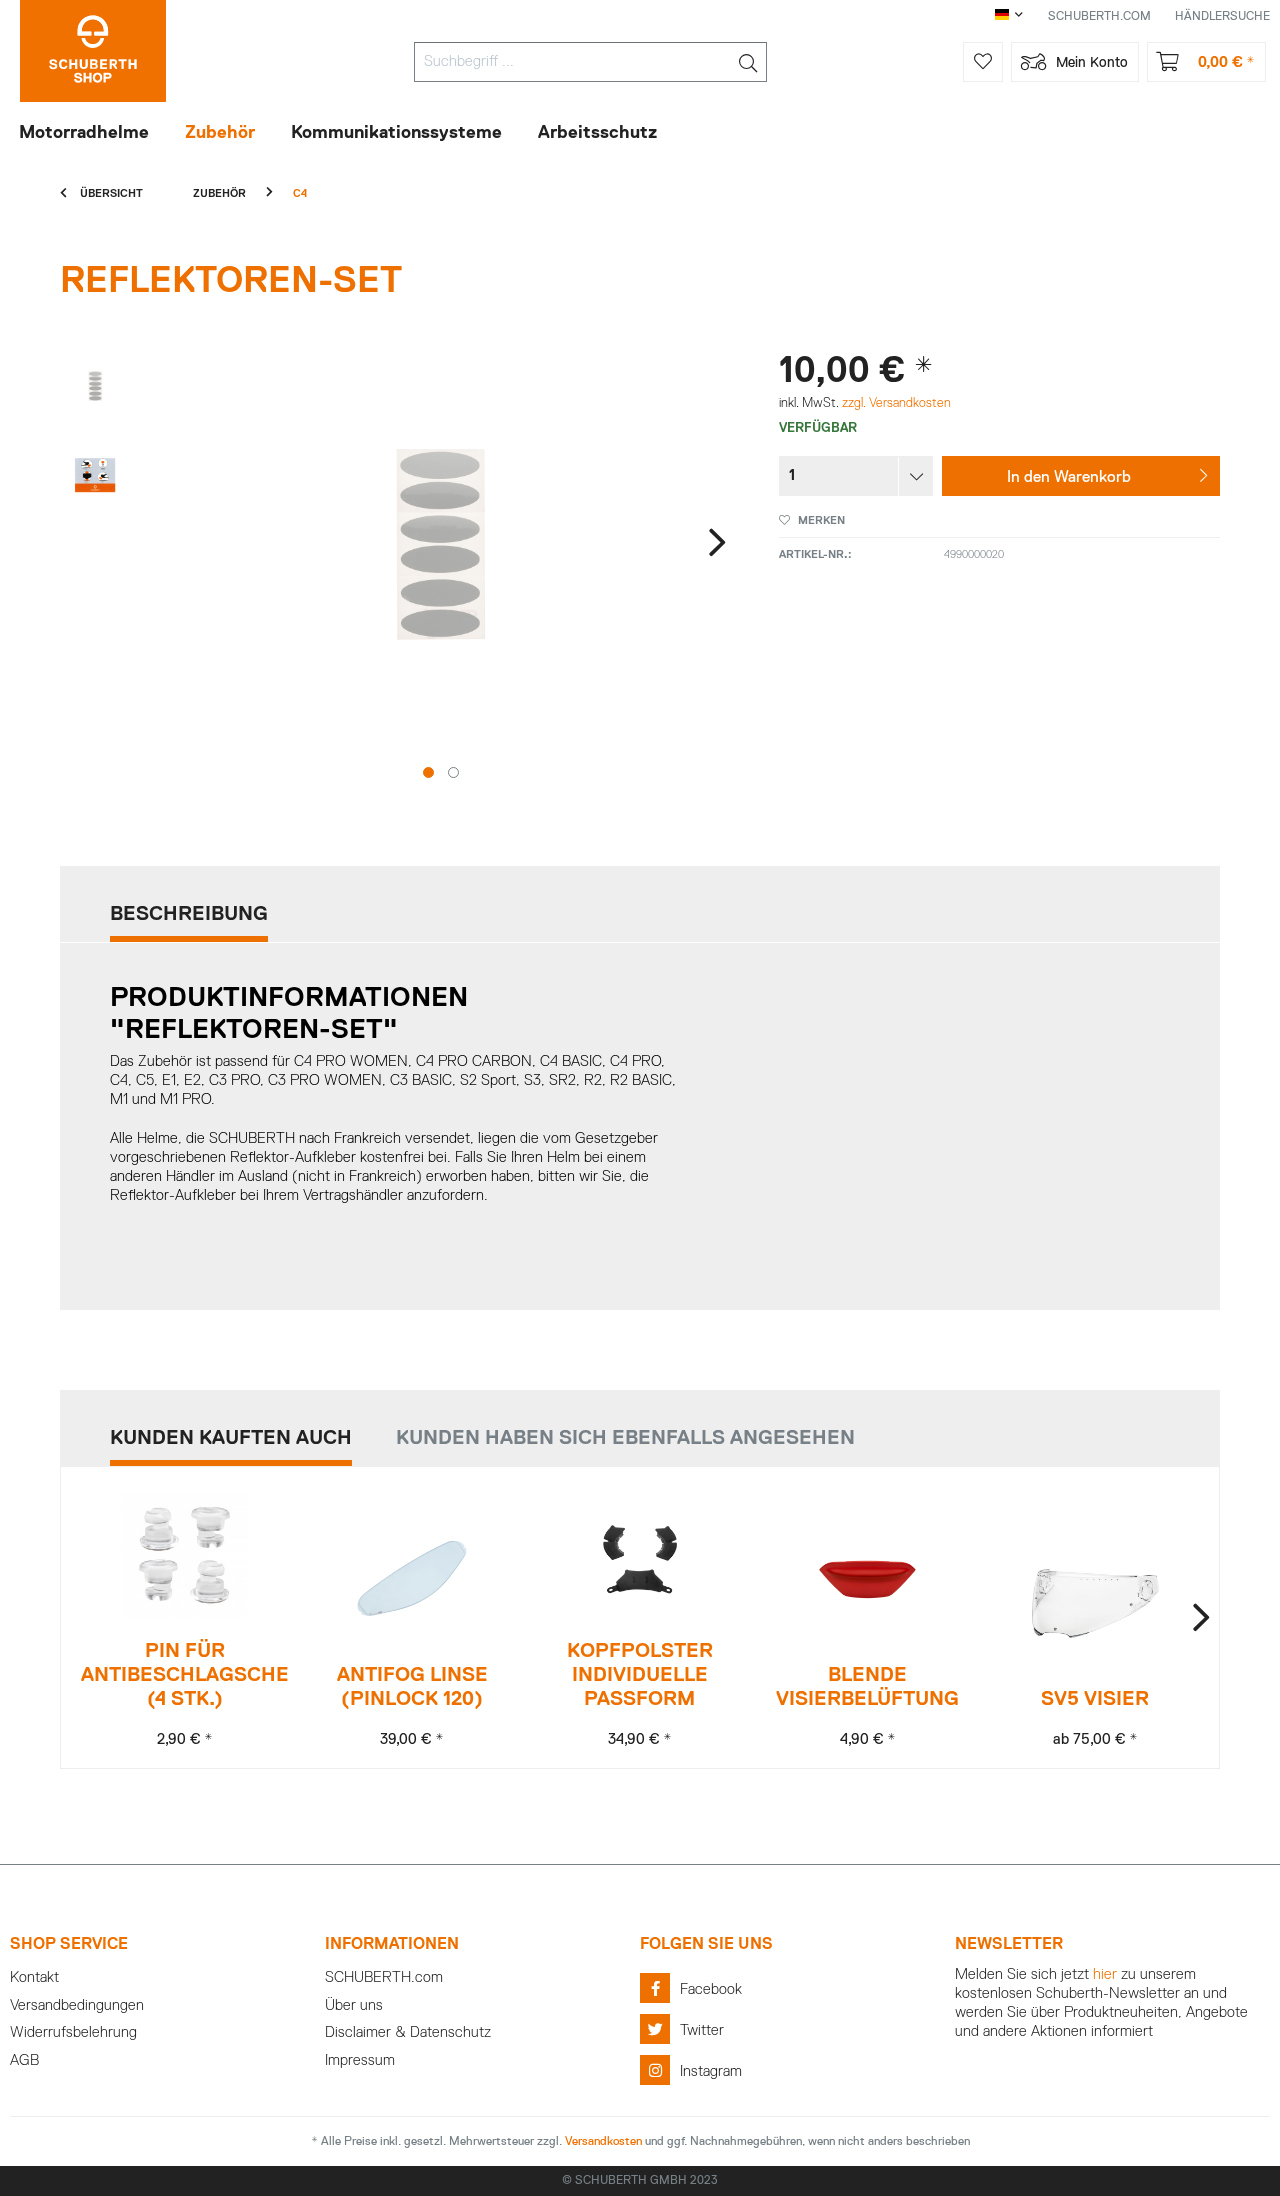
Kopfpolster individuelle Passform (640, 1675)
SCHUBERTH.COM (1099, 17)
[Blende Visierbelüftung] (867, 1579)
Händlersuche (1222, 17)
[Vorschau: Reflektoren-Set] (95, 386)
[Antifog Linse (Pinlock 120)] (412, 1579)
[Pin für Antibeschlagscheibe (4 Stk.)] (184, 1555)
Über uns (354, 2005)
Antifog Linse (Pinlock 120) (412, 1687)
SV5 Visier (1095, 1699)
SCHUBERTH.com (384, 1977)
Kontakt (34, 1977)
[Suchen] (748, 62)
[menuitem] (590, 62)
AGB (24, 2060)
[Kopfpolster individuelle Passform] (639, 1555)
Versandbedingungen (77, 2005)
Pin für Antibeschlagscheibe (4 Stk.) (185, 1675)
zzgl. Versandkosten (896, 403)
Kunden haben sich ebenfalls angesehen (625, 1438)
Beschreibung (189, 914)
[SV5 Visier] (1095, 1603)
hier (1105, 1974)
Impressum (360, 2060)
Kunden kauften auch (231, 1438)
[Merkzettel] (983, 62)
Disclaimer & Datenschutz (408, 2032)
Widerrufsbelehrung (73, 2032)
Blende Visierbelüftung (867, 1687)
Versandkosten (603, 2142)
